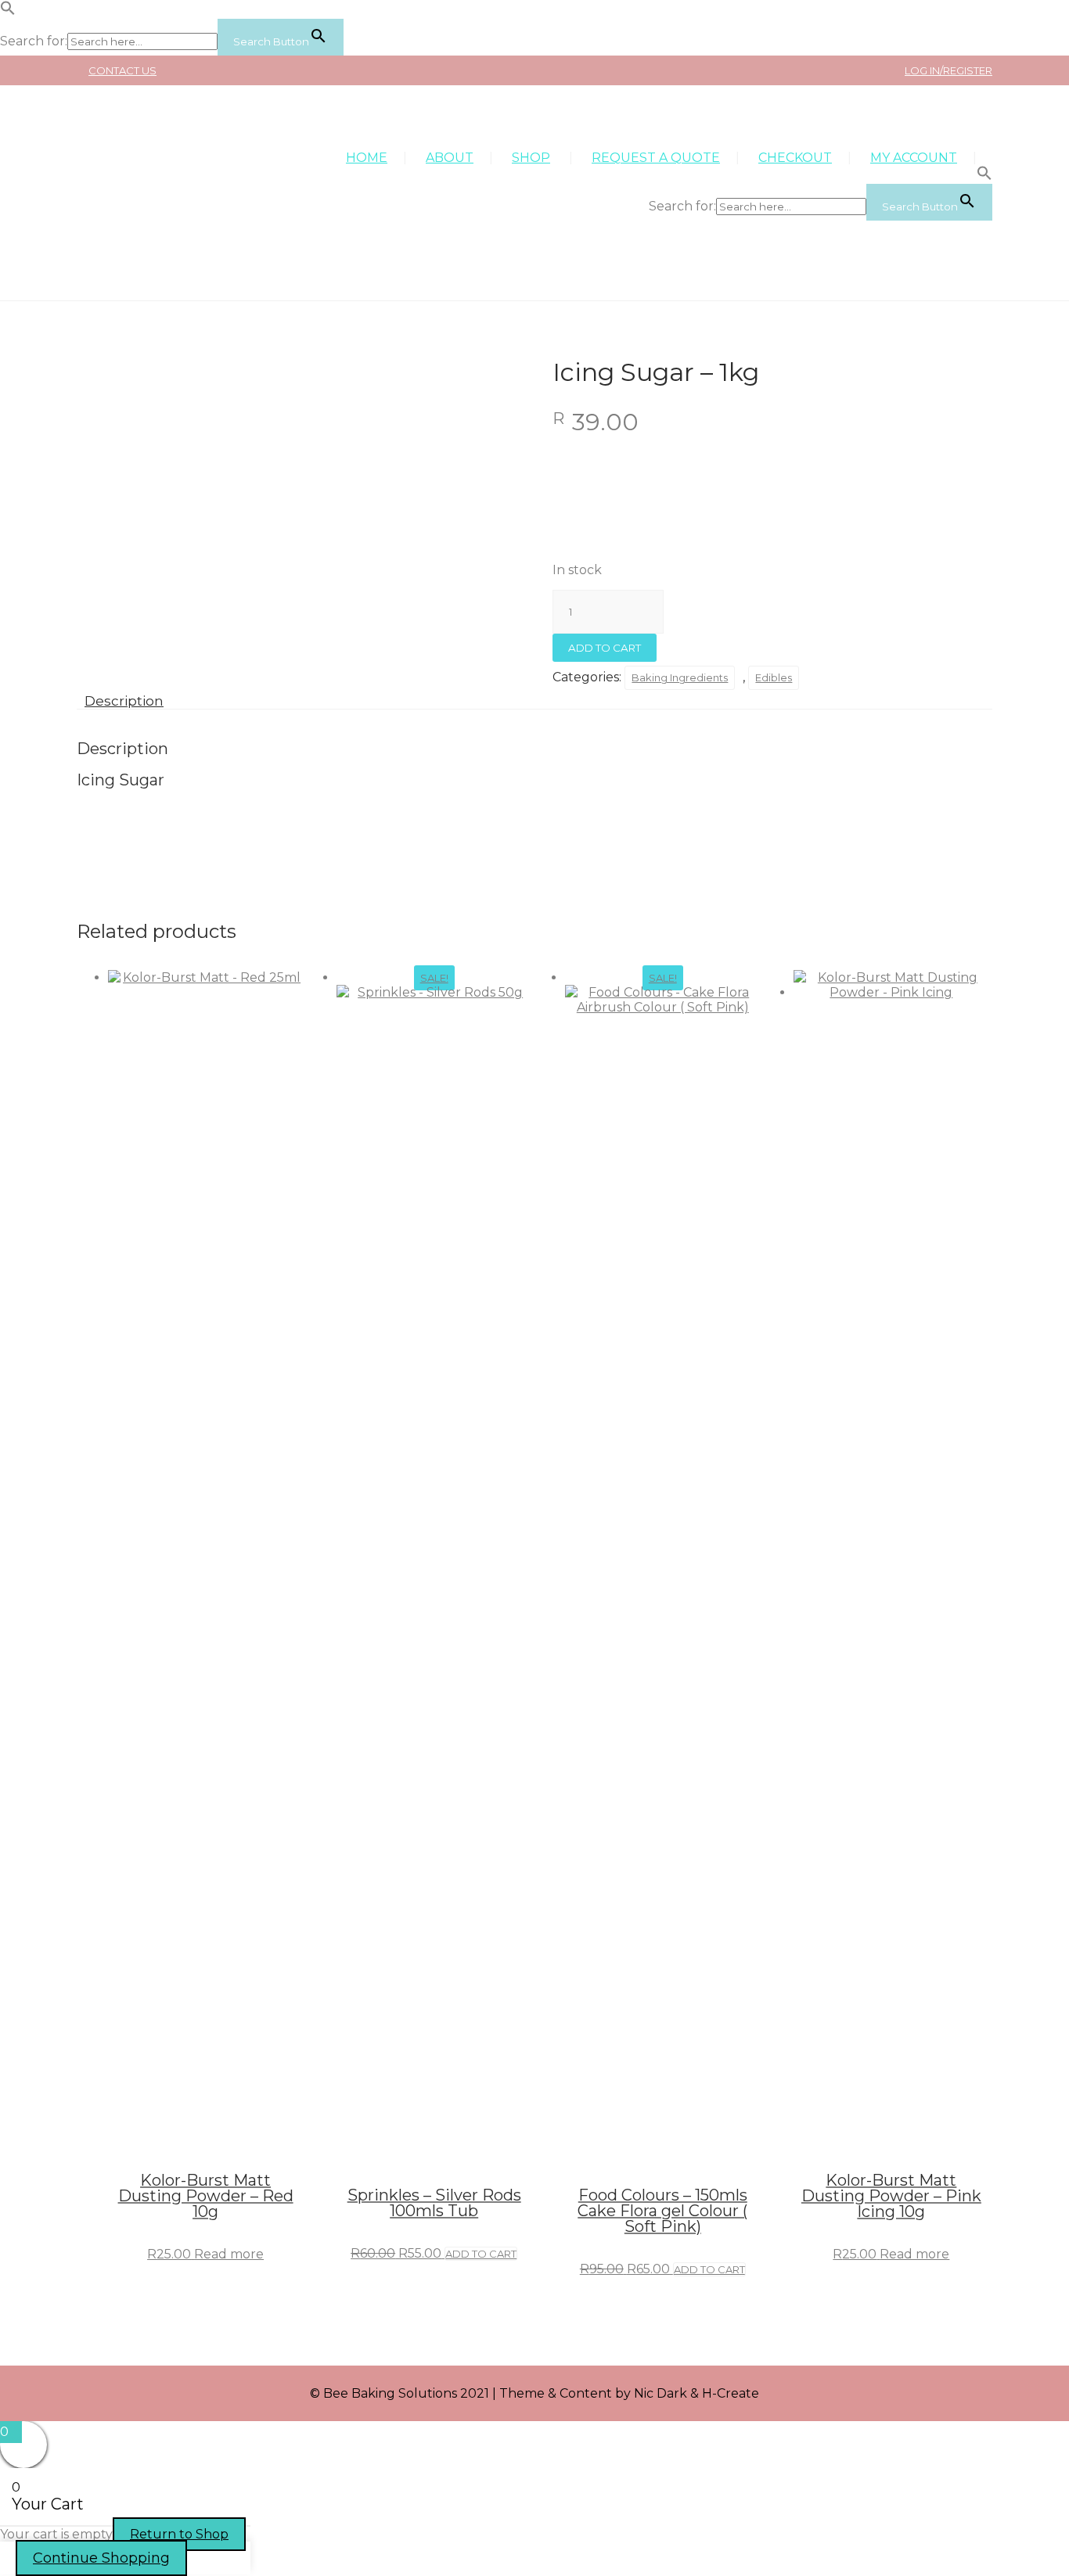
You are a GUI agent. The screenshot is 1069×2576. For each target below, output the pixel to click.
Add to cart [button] (481, 2254)
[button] (8, 11)
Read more (229, 2254)
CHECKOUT (795, 158)
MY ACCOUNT (914, 158)
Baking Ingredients (680, 677)
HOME (367, 158)
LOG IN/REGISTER (948, 70)
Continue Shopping (101, 2558)
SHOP (531, 158)
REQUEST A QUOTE (656, 158)
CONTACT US (122, 70)
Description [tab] (124, 701)
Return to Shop (179, 2534)
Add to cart (605, 648)
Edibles (774, 677)
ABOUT (450, 158)
